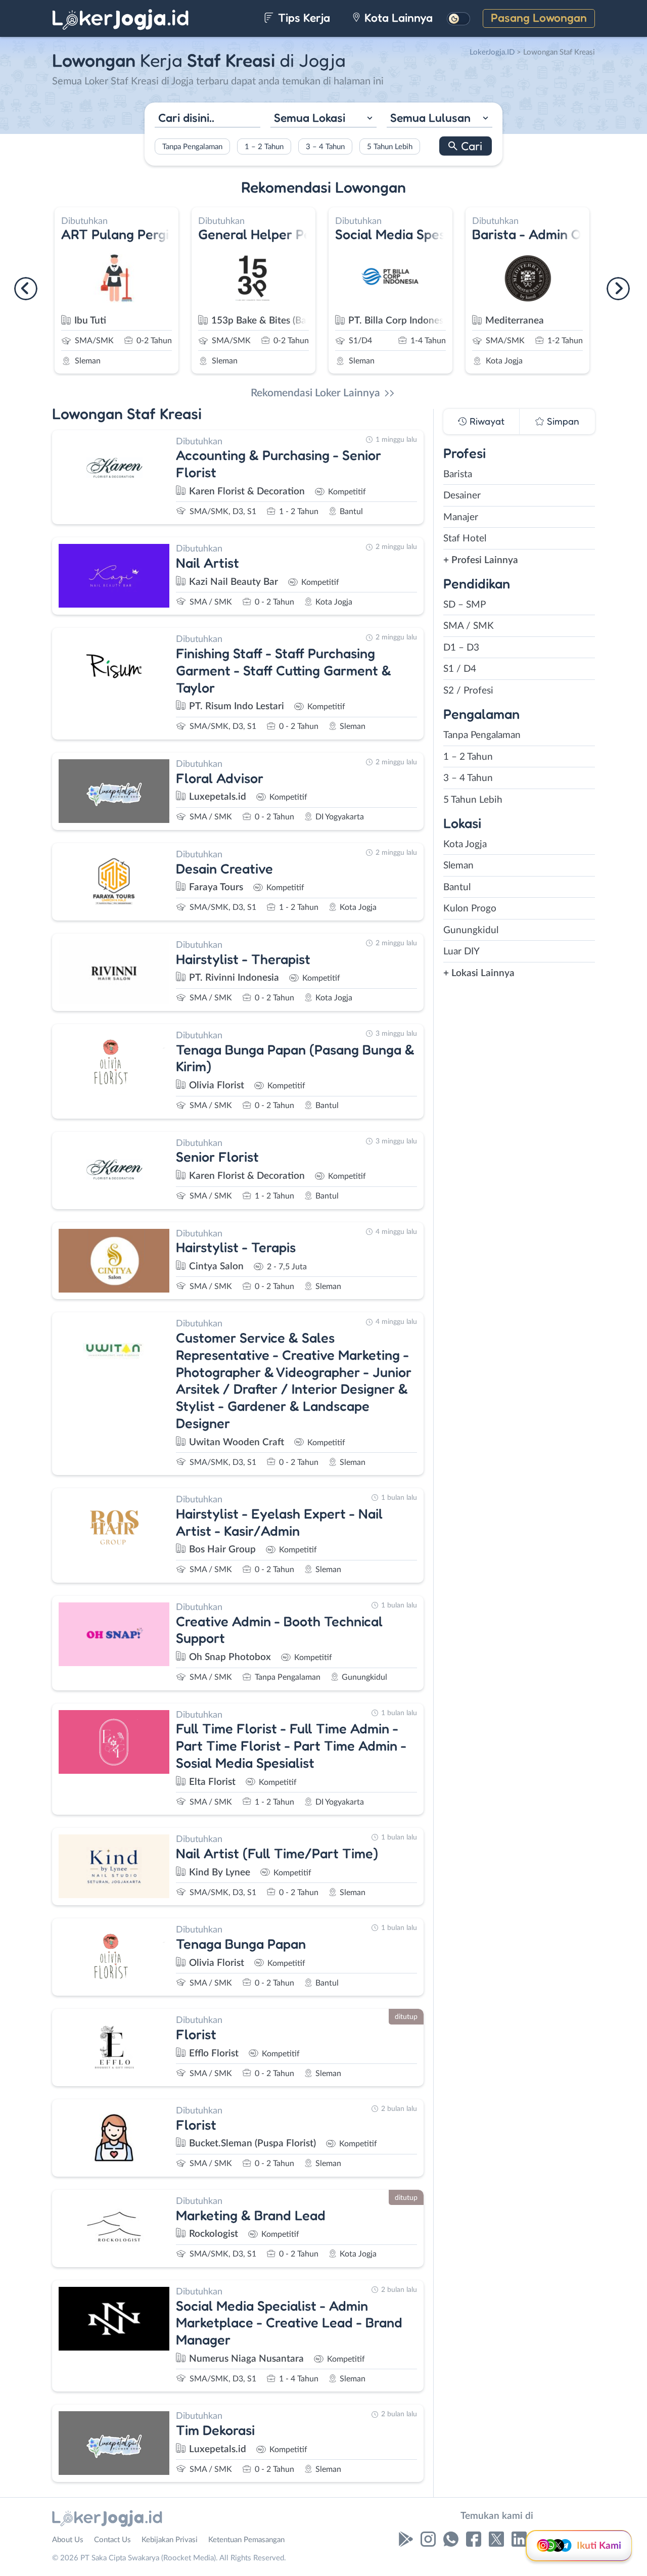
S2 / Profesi (468, 691)
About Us (68, 2540)
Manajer (461, 517)
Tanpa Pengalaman (192, 147)
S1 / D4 (460, 669)
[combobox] (323, 119)
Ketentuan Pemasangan (246, 2540)
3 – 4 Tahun (325, 147)
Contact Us (112, 2540)
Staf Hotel (465, 539)
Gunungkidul (471, 930)
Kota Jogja (465, 844)
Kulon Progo (470, 909)
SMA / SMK (469, 626)
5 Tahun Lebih (390, 147)
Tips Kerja (303, 17)
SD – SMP (465, 605)
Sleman (458, 866)
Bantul (457, 887)
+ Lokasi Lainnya (479, 973)
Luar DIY (461, 952)
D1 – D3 (461, 648)
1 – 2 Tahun (264, 147)
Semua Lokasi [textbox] (310, 117)
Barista (458, 474)
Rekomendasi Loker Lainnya (315, 393)
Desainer (462, 496)
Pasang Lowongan (539, 17)
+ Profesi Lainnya (481, 560)
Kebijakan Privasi (170, 2540)
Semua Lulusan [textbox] (430, 117)
